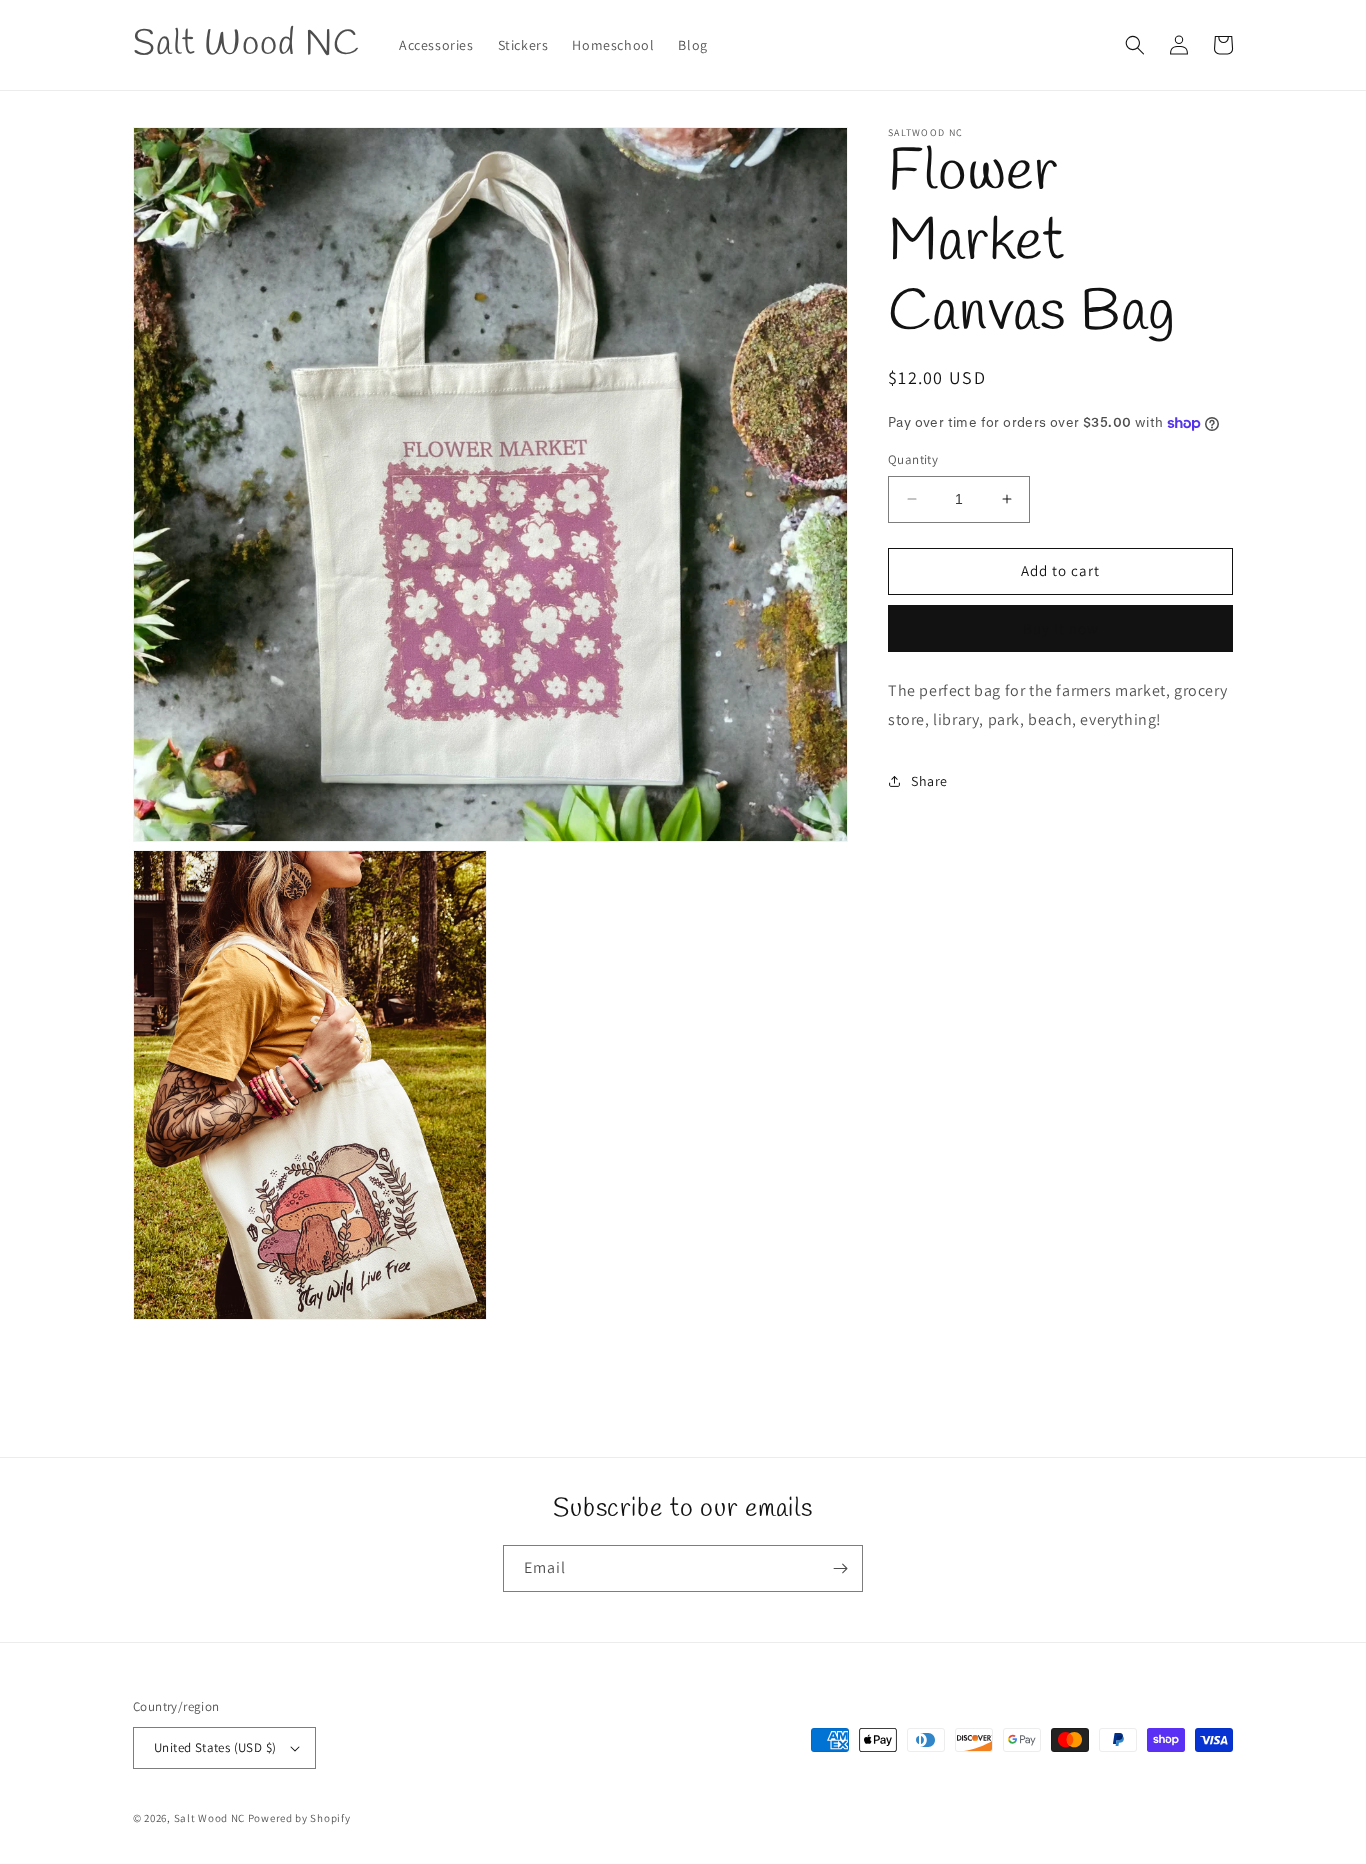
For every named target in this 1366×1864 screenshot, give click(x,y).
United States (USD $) (215, 1747)
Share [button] (929, 780)
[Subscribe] (840, 1568)
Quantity (913, 459)
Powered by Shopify (299, 1818)
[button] (1135, 45)
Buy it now (1061, 627)
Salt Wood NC (209, 1818)
